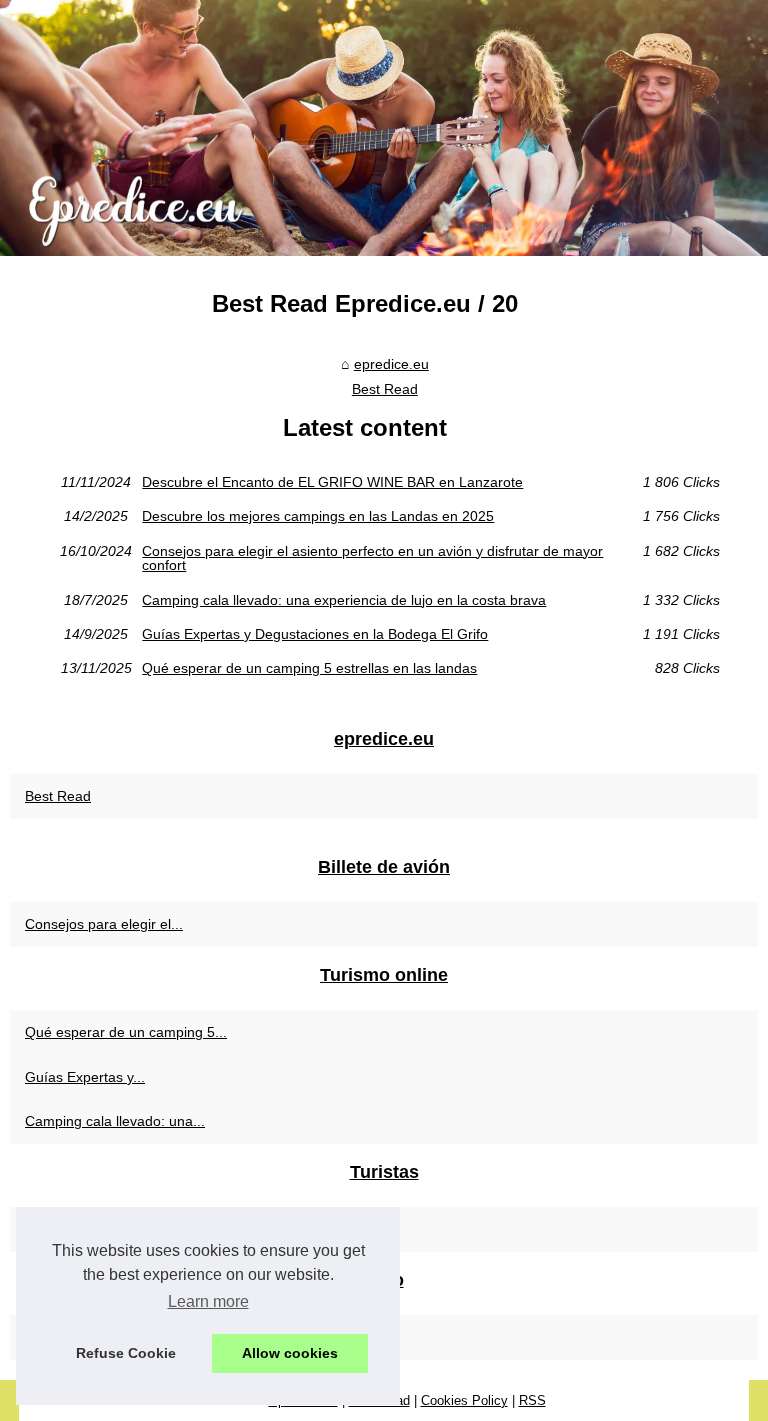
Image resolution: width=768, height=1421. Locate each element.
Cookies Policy (464, 1400)
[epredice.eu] (384, 128)
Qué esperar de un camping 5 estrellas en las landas (309, 668)
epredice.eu (391, 364)
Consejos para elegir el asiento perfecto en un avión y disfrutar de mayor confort (372, 558)
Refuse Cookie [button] (126, 1353)
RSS (532, 1400)
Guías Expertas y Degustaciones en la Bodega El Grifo (315, 634)
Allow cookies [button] (290, 1353)
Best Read (385, 389)
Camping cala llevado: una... (115, 1121)
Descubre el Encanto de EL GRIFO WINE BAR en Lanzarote (332, 482)
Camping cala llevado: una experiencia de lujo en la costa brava (344, 600)
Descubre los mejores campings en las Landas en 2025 (318, 516)
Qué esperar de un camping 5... (126, 1032)
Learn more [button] (208, 1301)
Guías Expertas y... (85, 1077)
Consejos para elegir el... (104, 924)
